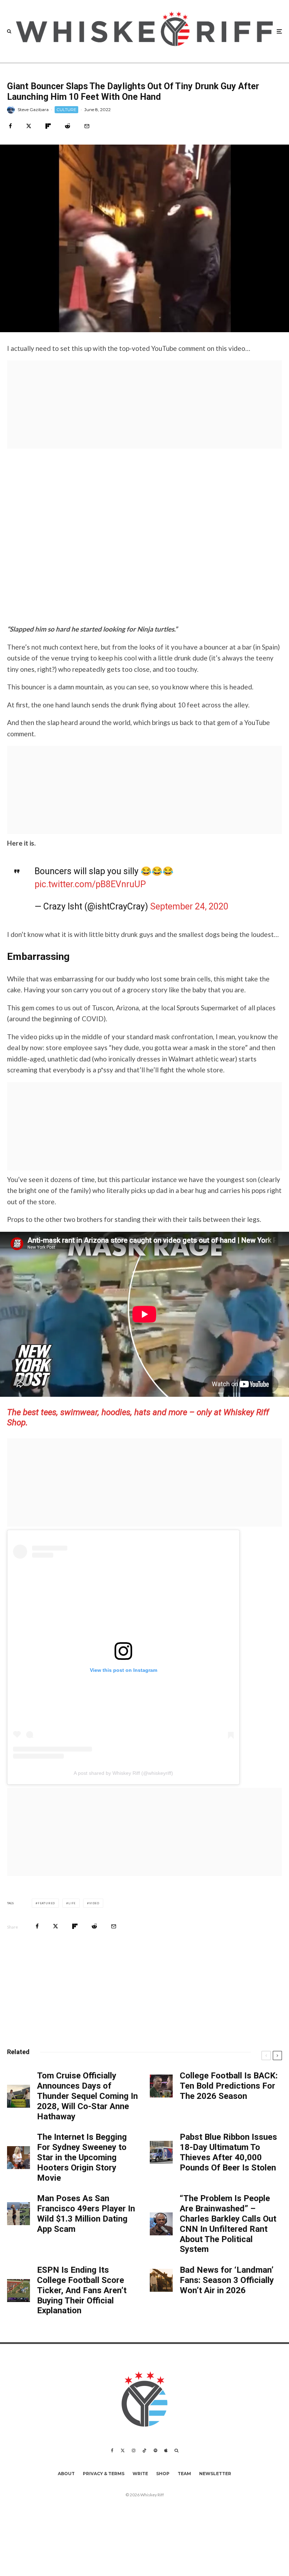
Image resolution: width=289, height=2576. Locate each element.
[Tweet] (29, 126)
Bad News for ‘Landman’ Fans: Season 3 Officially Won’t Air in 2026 (227, 2280)
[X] (123, 2450)
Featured (46, 1903)
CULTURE (66, 109)
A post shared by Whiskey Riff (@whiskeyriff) (123, 1773)
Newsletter (215, 2474)
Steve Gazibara (33, 109)
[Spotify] (155, 2450)
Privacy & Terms (104, 2474)
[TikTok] (144, 2450)
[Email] (87, 126)
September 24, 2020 (189, 906)
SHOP (163, 2474)
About (66, 2474)
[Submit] (67, 126)
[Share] (10, 126)
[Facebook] (112, 2450)
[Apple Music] (166, 2450)
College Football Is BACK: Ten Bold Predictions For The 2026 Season (229, 2086)
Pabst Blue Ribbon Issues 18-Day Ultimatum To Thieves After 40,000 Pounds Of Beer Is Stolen (228, 2152)
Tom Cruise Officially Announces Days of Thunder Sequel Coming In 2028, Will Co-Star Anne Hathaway (87, 2096)
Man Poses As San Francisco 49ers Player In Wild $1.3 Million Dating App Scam (86, 2213)
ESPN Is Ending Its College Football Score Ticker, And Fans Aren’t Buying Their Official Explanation (82, 2290)
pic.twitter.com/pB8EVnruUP (90, 884)
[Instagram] (134, 2450)
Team (184, 2474)
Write (140, 2474)
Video (94, 1903)
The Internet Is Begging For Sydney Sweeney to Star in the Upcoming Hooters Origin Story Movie (82, 2157)
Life (72, 1903)
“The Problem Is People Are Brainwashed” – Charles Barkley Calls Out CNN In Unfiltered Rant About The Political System (228, 2224)
